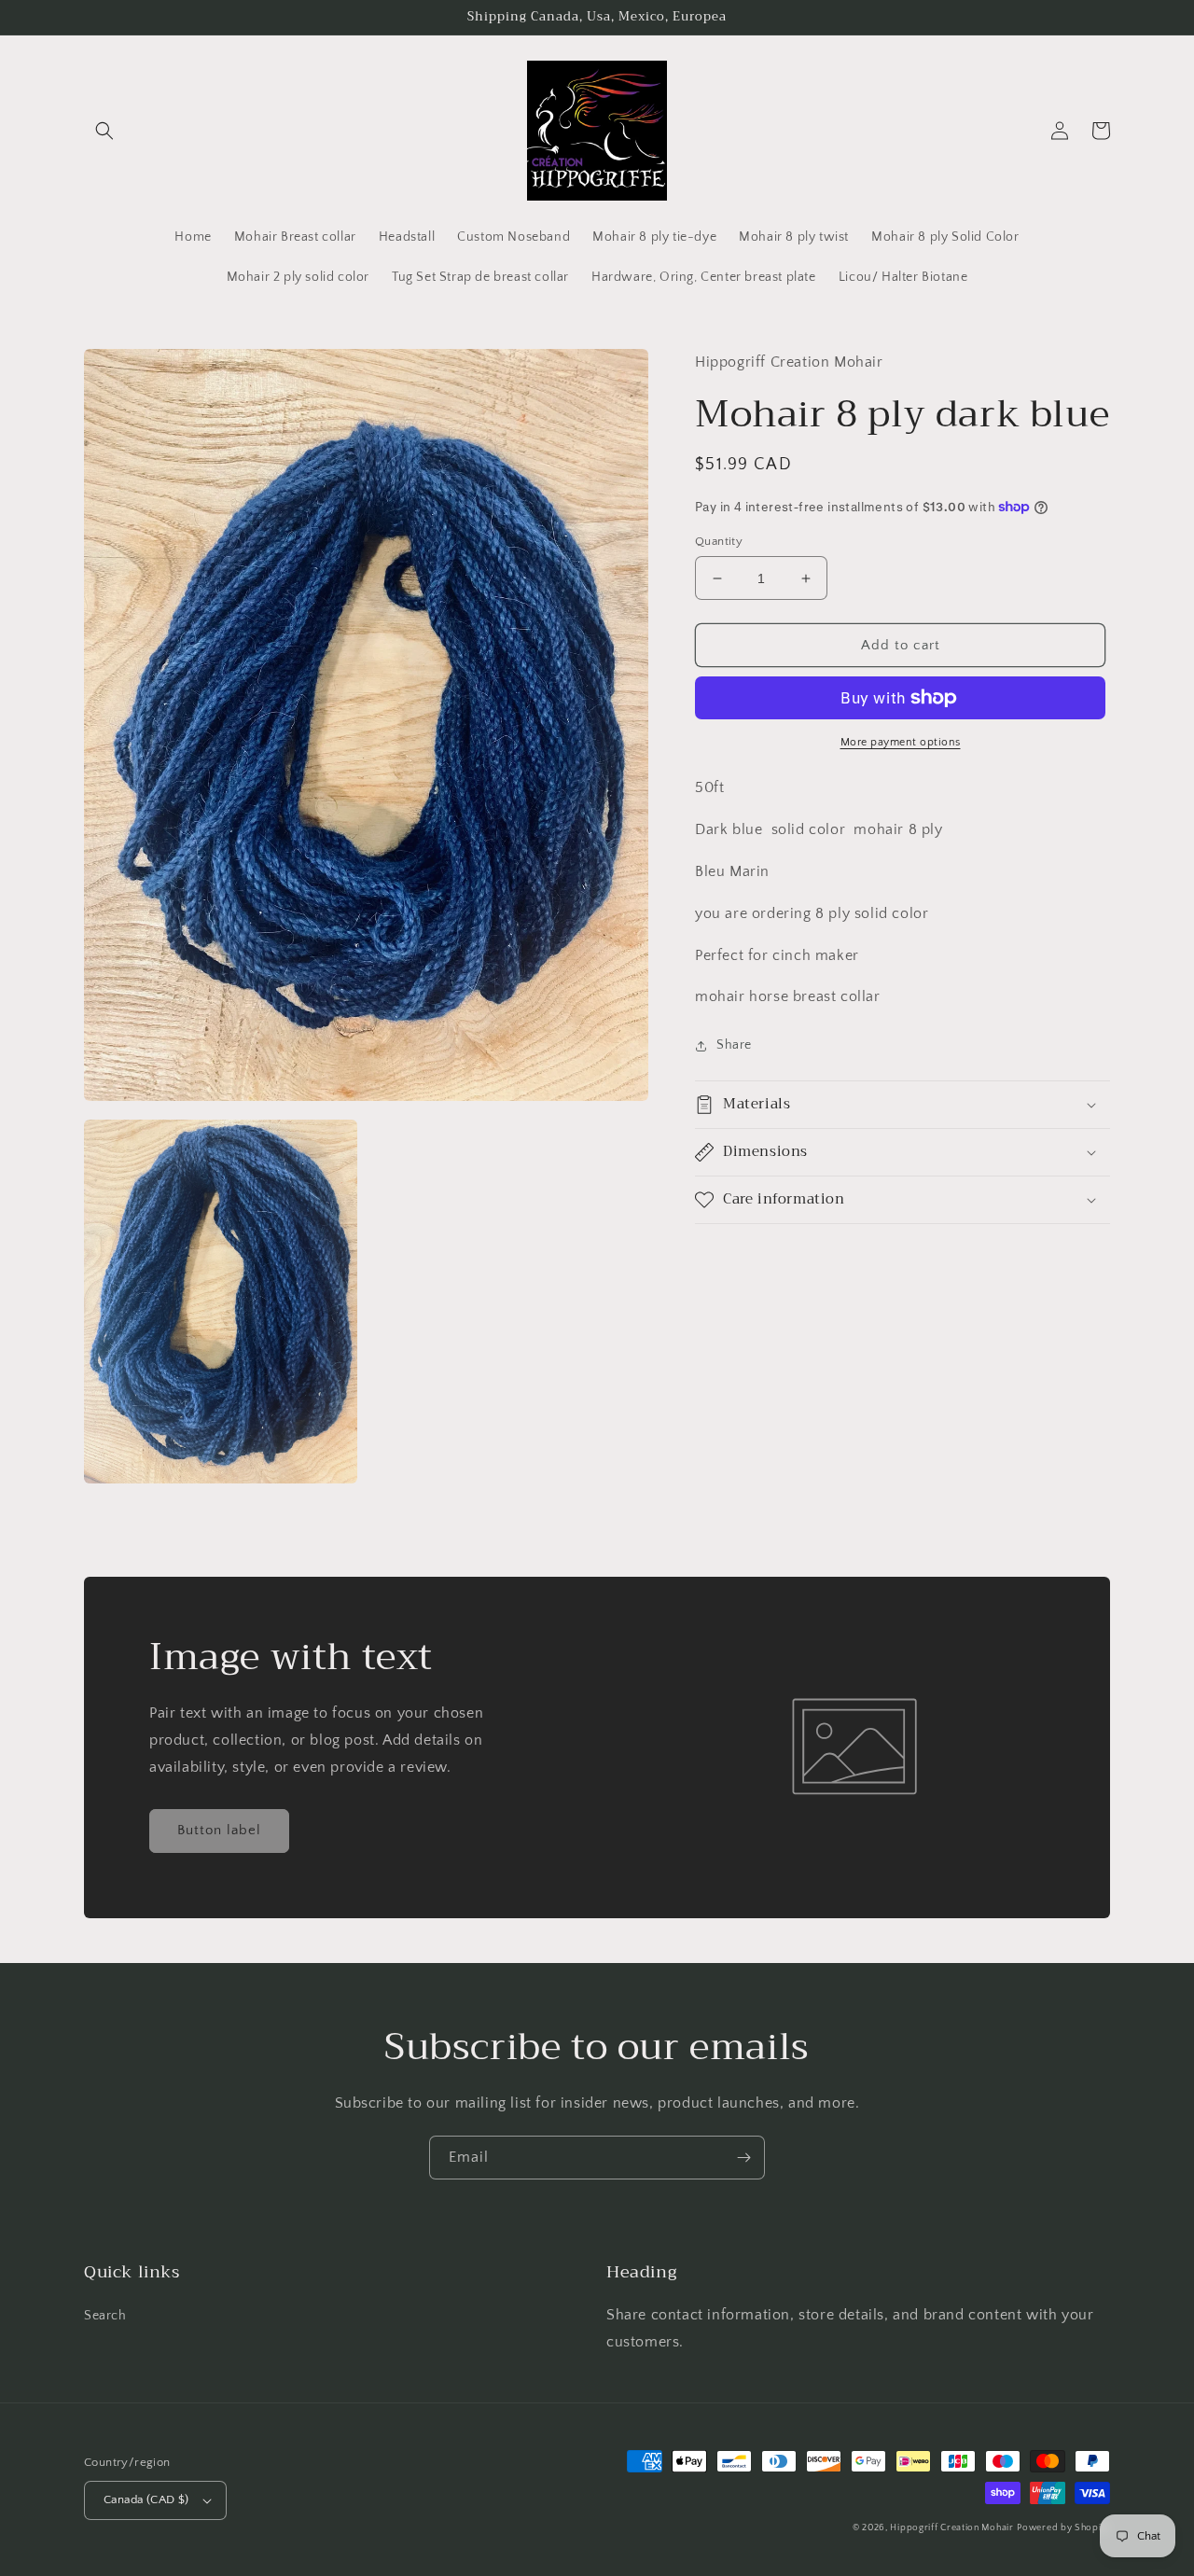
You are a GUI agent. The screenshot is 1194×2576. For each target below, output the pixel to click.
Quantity (719, 541)
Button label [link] (219, 1830)
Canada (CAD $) (146, 2499)
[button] (104, 131)
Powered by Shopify (1063, 2528)
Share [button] (734, 1045)
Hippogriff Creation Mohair (951, 2528)
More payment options (901, 742)
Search (105, 2316)
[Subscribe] (743, 2158)
